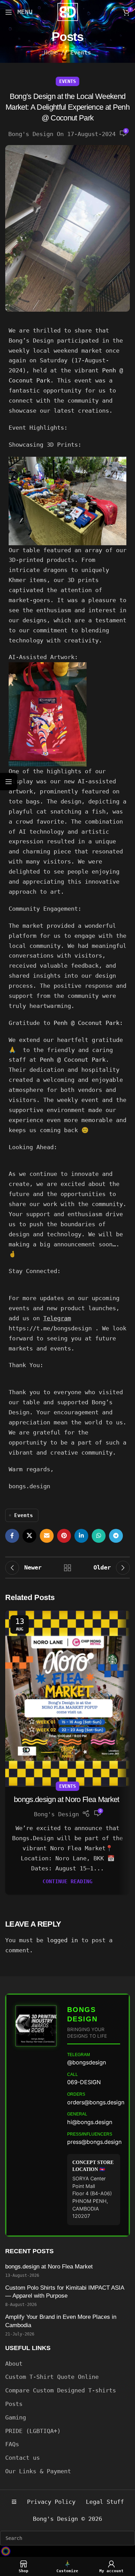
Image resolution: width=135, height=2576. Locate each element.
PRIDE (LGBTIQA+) (33, 2431)
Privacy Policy (51, 2502)
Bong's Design (31, 134)
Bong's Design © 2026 (67, 2519)
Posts (14, 2404)
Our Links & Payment (38, 2471)
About (14, 2364)
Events (81, 52)
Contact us (22, 2458)
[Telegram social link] (116, 1536)
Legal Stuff (105, 2502)
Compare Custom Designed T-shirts (61, 2390)
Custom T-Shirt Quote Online (52, 2377)
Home (51, 52)
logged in (62, 1940)
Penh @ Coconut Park (87, 1023)
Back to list (67, 1568)
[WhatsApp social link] (99, 1536)
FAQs (12, 2444)
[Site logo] (68, 11)
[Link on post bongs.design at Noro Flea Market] (67, 1698)
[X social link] (29, 1536)
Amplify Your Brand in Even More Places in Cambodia (61, 2321)
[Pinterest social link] (64, 1536)
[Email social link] (47, 1536)
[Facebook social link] (12, 1536)
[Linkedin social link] (81, 1536)
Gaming (16, 2417)
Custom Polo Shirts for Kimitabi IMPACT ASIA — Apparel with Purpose (65, 2292)
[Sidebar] (9, 782)
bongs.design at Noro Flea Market (67, 1799)
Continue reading (67, 1882)
